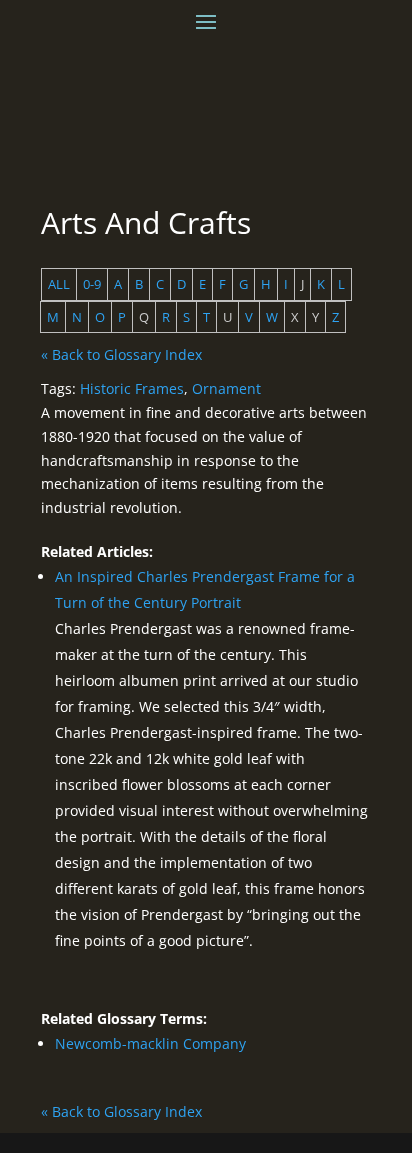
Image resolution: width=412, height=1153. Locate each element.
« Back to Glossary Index (121, 354)
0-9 (92, 284)
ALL (59, 284)
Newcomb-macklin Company (150, 1043)
